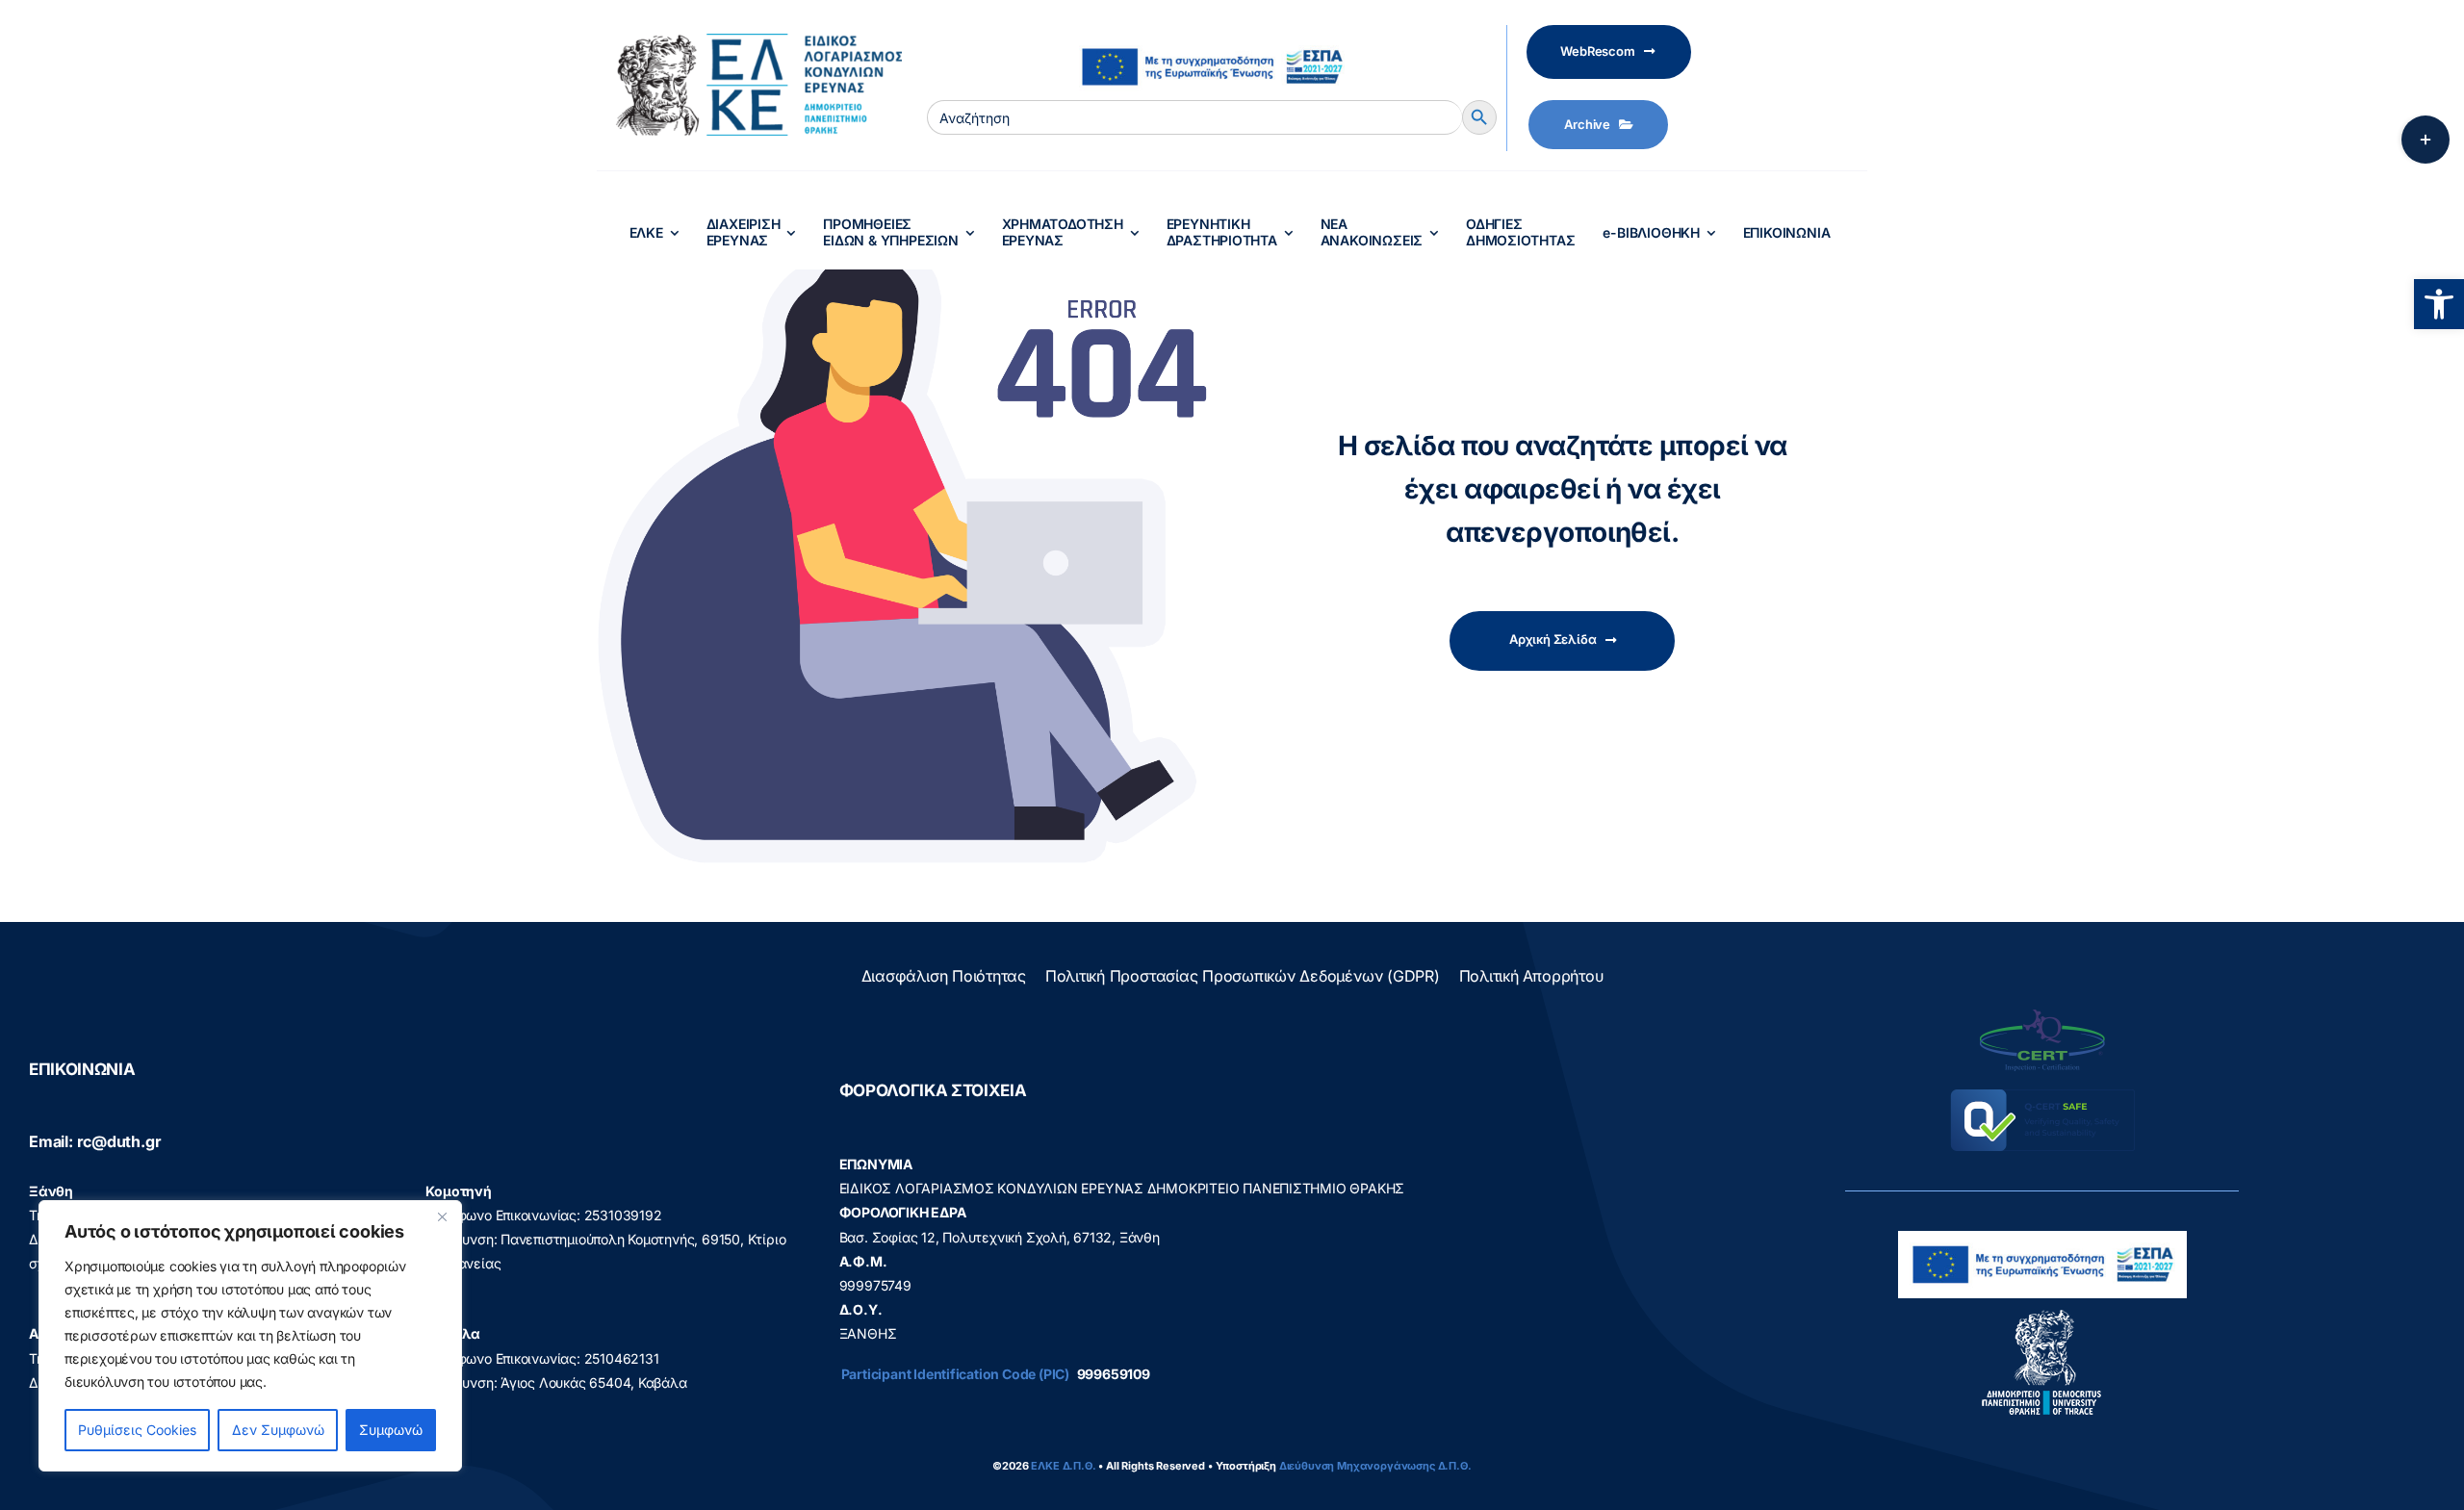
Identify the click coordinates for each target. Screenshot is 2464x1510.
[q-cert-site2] (2042, 1014)
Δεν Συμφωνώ (278, 1430)
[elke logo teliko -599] (749, 40)
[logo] (2042, 1314)
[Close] (442, 1216)
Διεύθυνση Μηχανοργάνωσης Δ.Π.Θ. (1375, 1466)
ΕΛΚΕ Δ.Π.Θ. (1063, 1466)
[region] (250, 1336)
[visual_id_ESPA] (1212, 40)
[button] (2439, 304)
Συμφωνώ (391, 1430)
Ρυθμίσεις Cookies (137, 1430)
